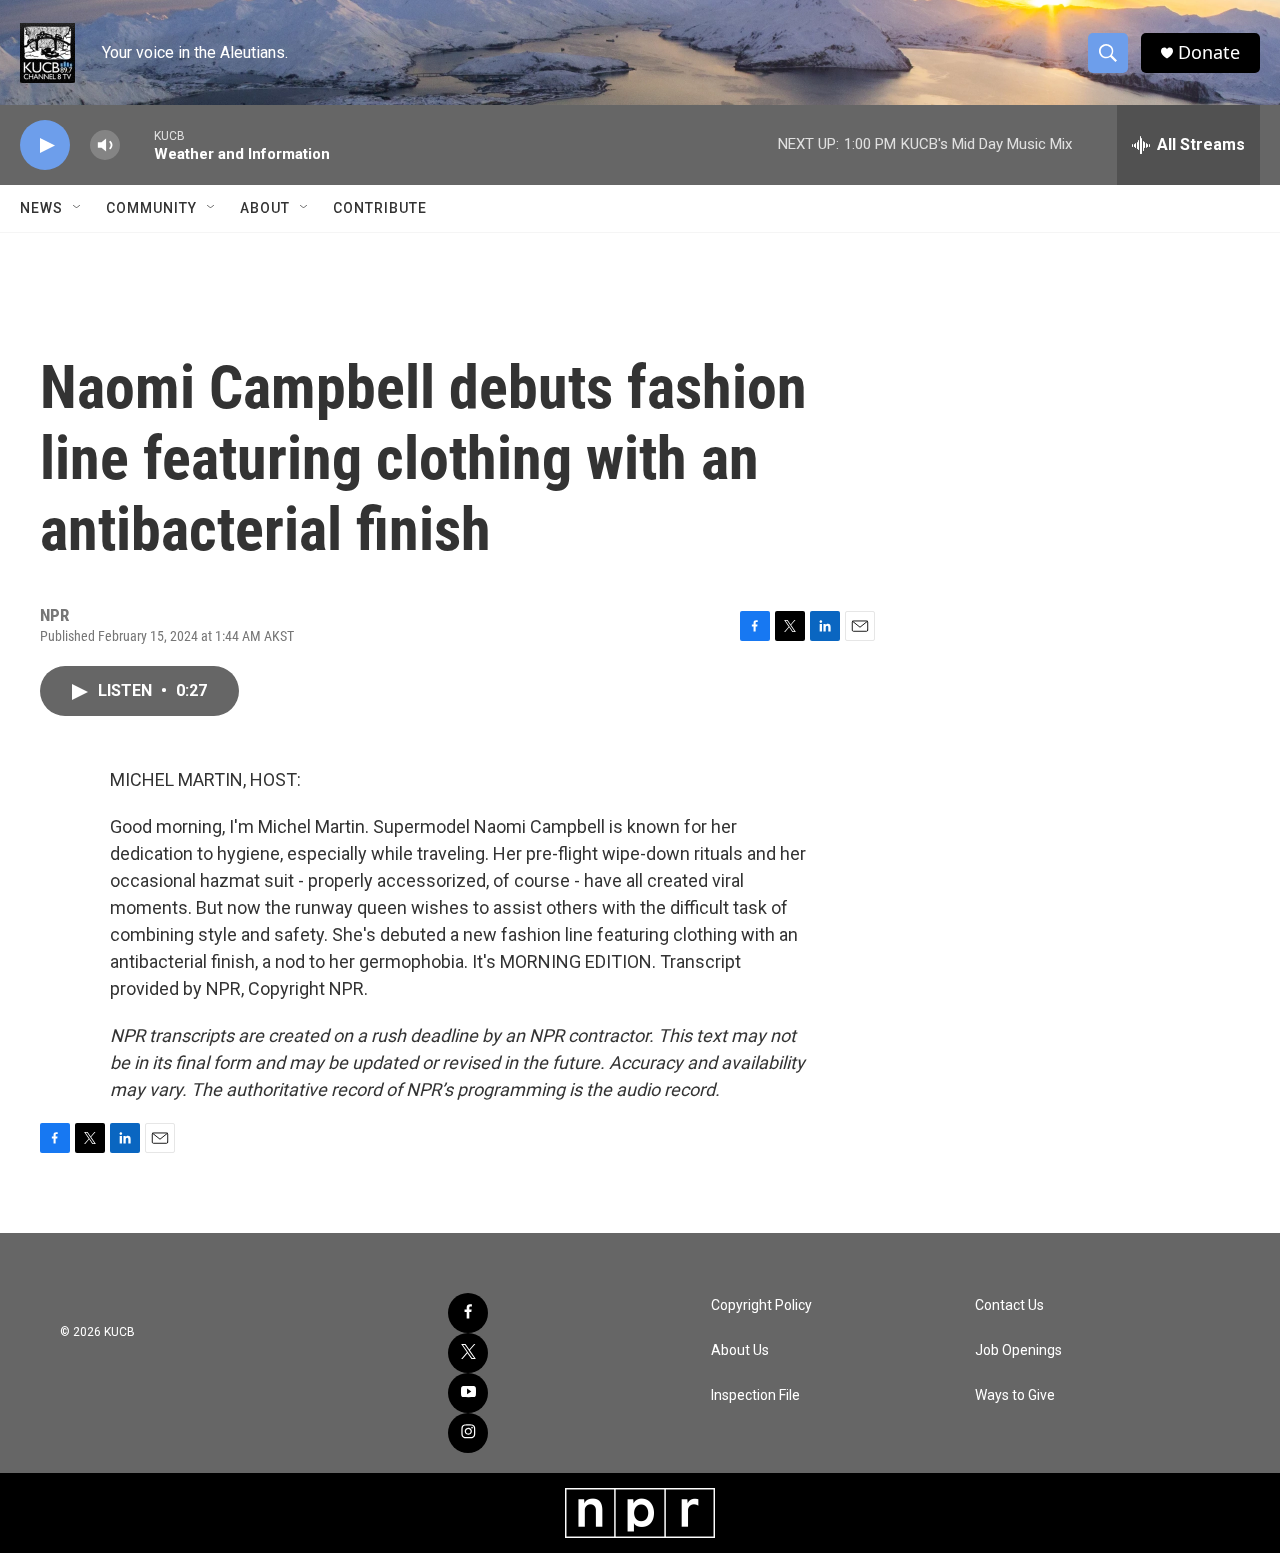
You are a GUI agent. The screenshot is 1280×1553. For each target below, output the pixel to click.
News (41, 208)
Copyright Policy (761, 1305)
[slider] (137, 144)
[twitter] (468, 1353)
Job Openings (1018, 1350)
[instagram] (468, 1433)
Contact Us (1009, 1305)
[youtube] (468, 1393)
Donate (1209, 52)
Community (151, 208)
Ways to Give (1015, 1395)
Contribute (380, 208)
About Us (740, 1350)
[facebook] (468, 1313)
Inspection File (755, 1395)
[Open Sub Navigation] (78, 208)
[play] (45, 145)
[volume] (105, 145)
